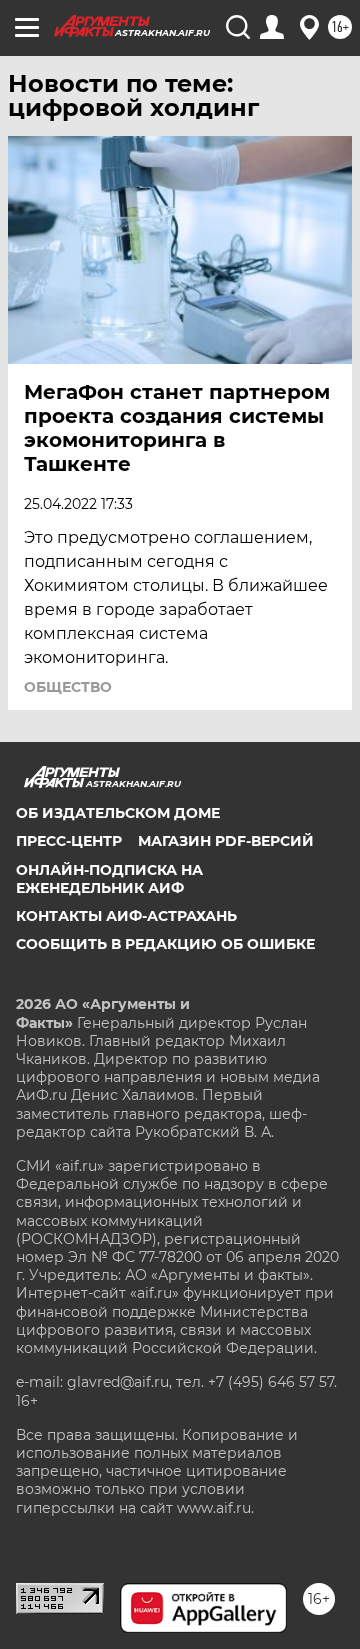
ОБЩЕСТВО (68, 687)
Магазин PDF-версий (226, 841)
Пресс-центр (69, 841)
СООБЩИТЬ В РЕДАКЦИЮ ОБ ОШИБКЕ (165, 944)
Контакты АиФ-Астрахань (126, 916)
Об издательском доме (118, 813)
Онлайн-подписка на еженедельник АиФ (109, 879)
